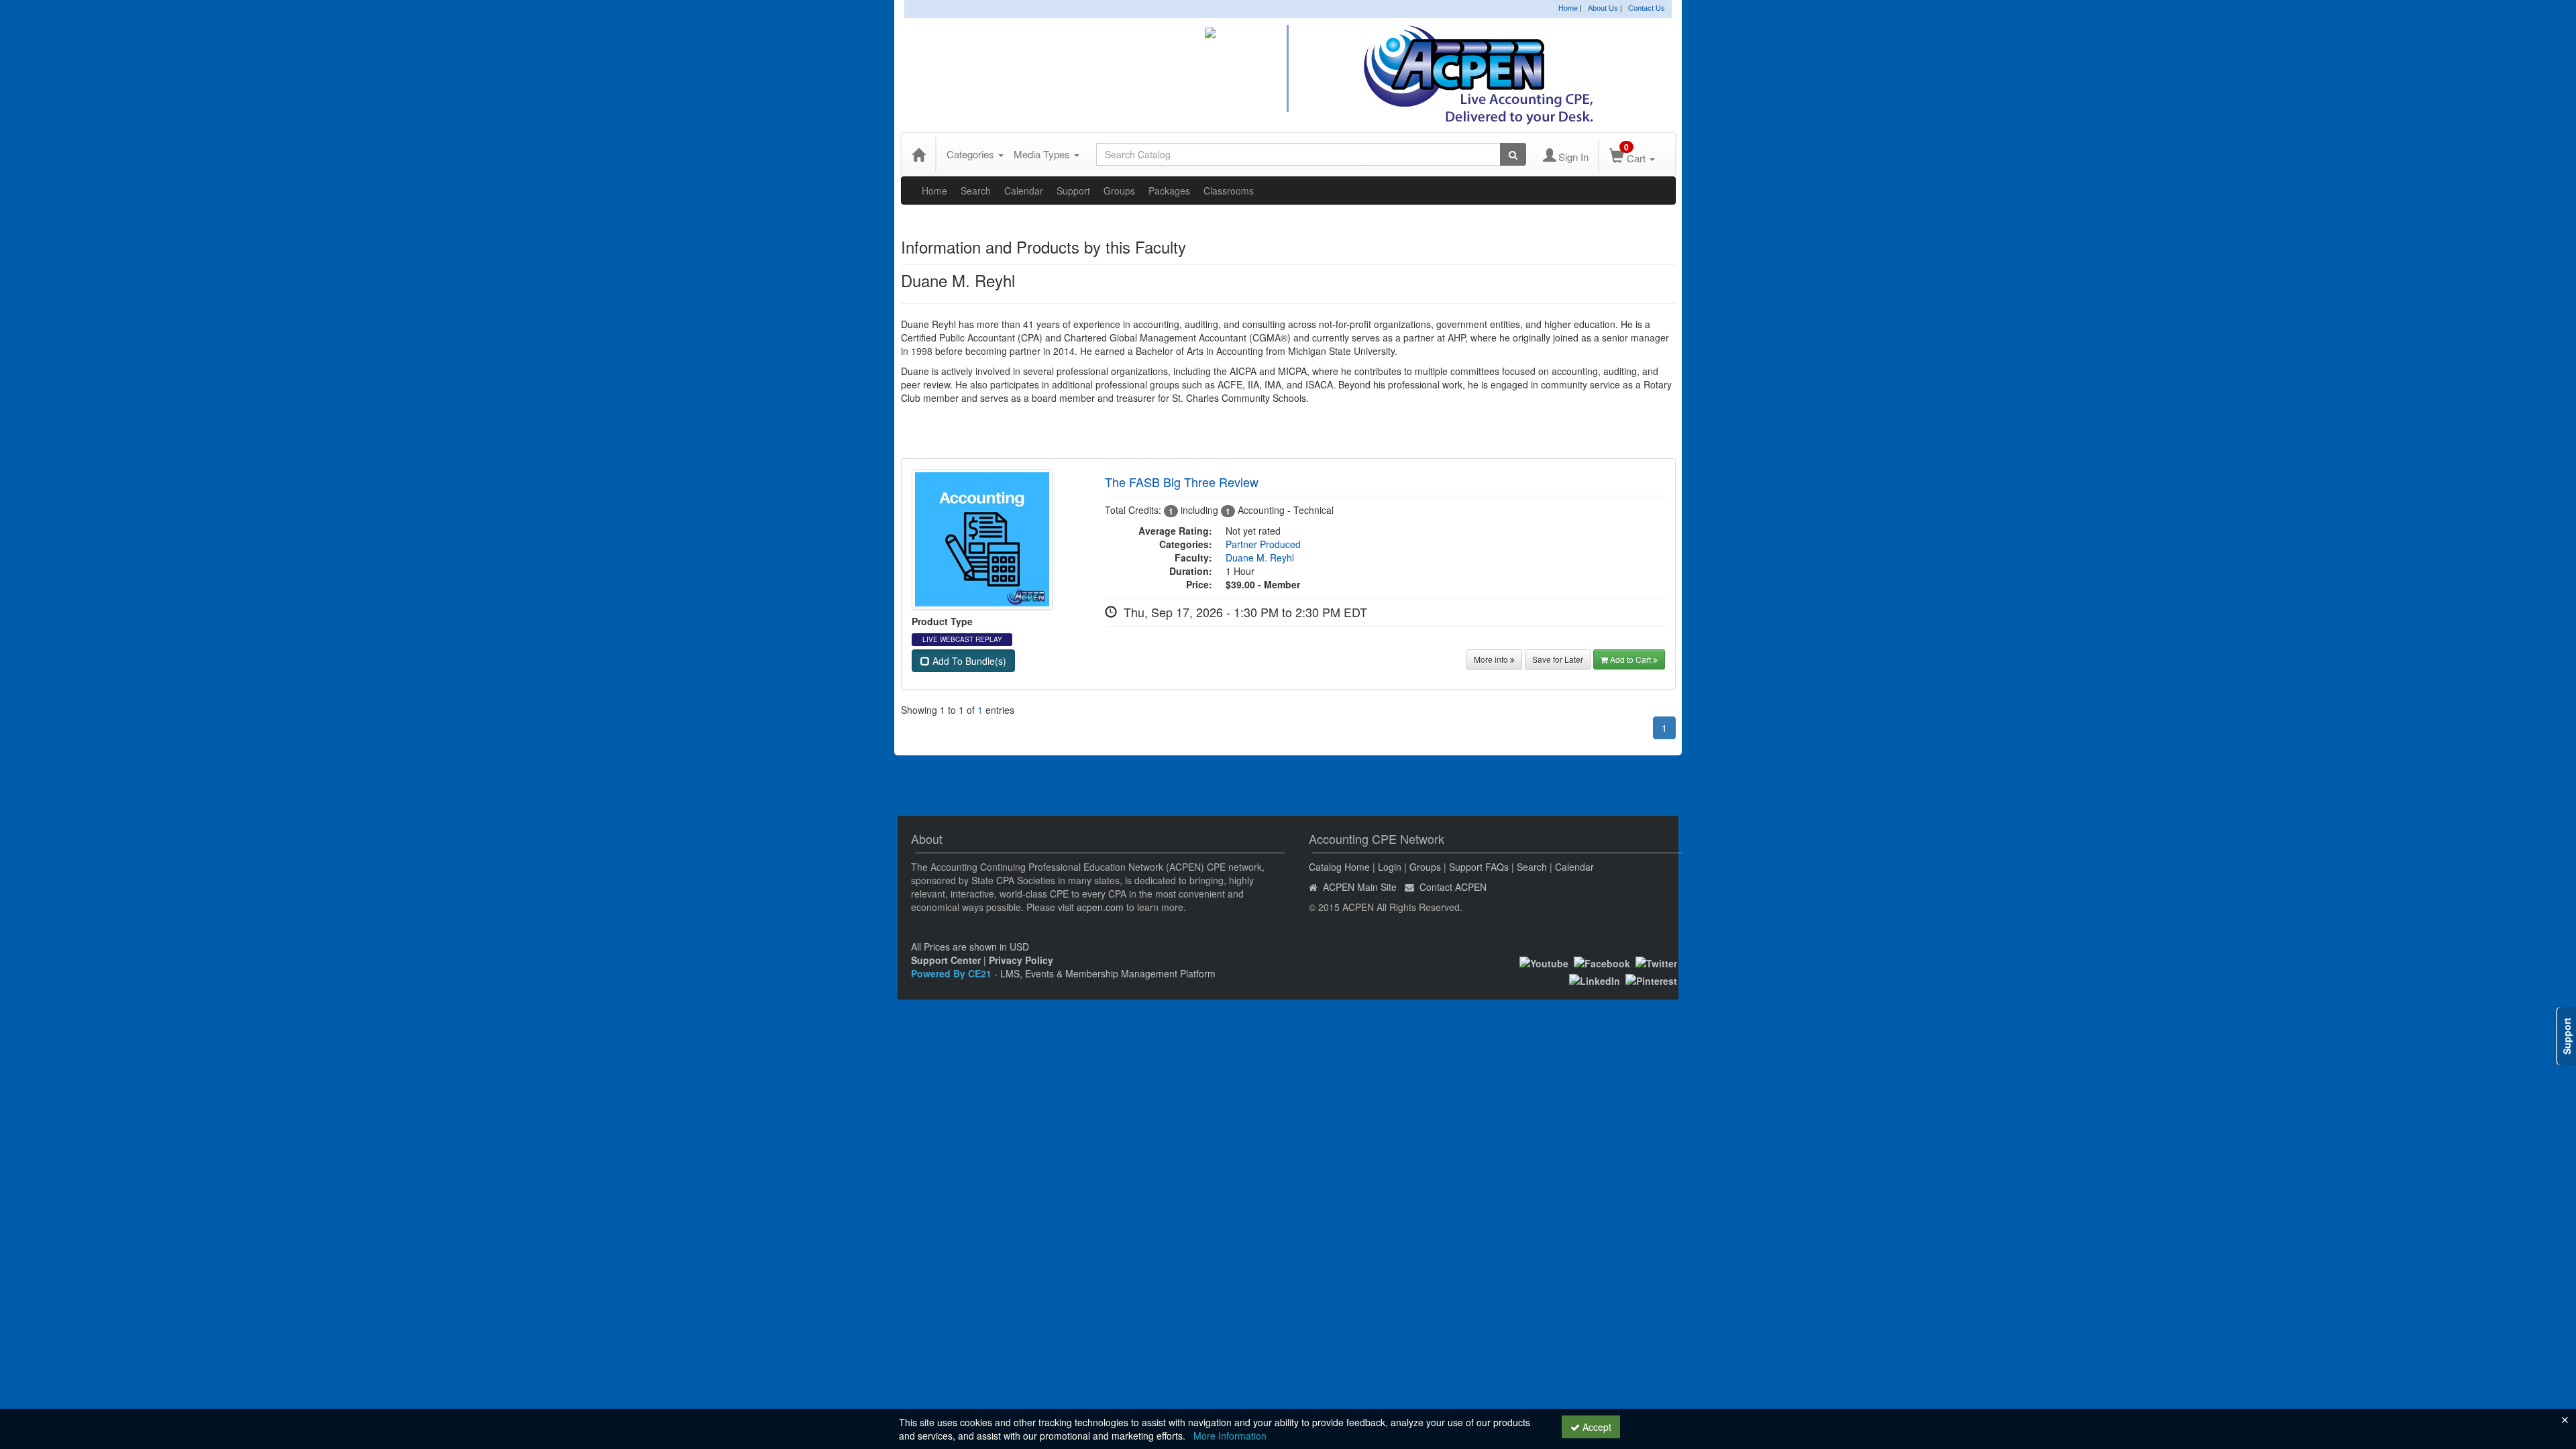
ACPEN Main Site (1360, 887)
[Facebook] (1602, 962)
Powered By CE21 (953, 973)
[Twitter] (1656, 962)
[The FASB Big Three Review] (982, 537)
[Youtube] (1544, 962)
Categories (972, 154)
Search (976, 191)
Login (1390, 867)
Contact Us (1647, 8)
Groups (1119, 191)
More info (1492, 659)
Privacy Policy (1021, 960)
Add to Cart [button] (1631, 659)
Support (1073, 191)
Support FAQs (1479, 867)
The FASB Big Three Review (1182, 482)
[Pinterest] (1651, 979)
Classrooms (1229, 191)
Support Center (946, 960)
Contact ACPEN (1453, 887)
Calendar (1024, 191)
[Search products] (1513, 154)
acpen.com (1100, 907)
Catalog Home (1339, 867)
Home (1568, 8)
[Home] (918, 154)
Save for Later (1558, 659)
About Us (1603, 8)
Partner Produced (1263, 544)
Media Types (1043, 154)
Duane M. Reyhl (1260, 557)
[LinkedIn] (1595, 979)
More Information (1230, 1436)
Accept (1596, 1427)
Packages (1169, 191)
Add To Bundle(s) (968, 661)
